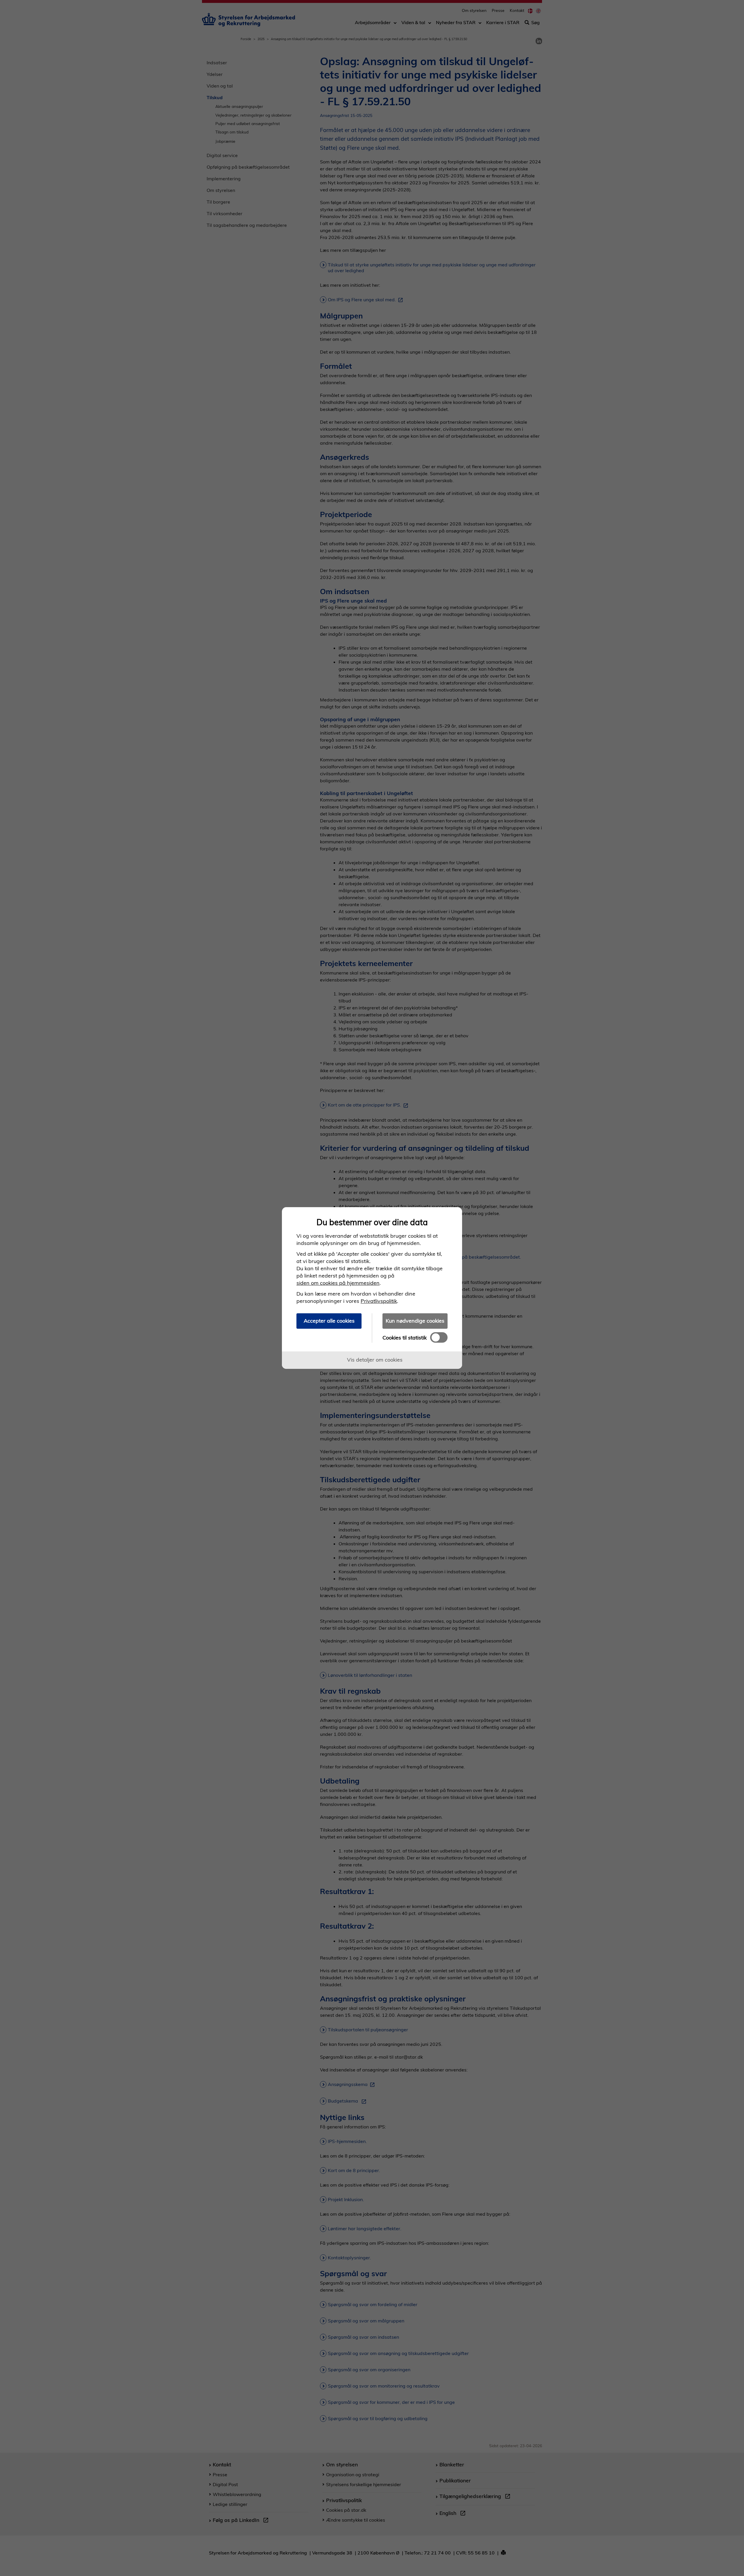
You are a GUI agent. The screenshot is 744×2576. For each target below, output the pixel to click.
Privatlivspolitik (379, 1301)
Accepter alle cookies (329, 1321)
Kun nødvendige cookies (415, 1321)
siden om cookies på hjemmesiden (338, 1283)
